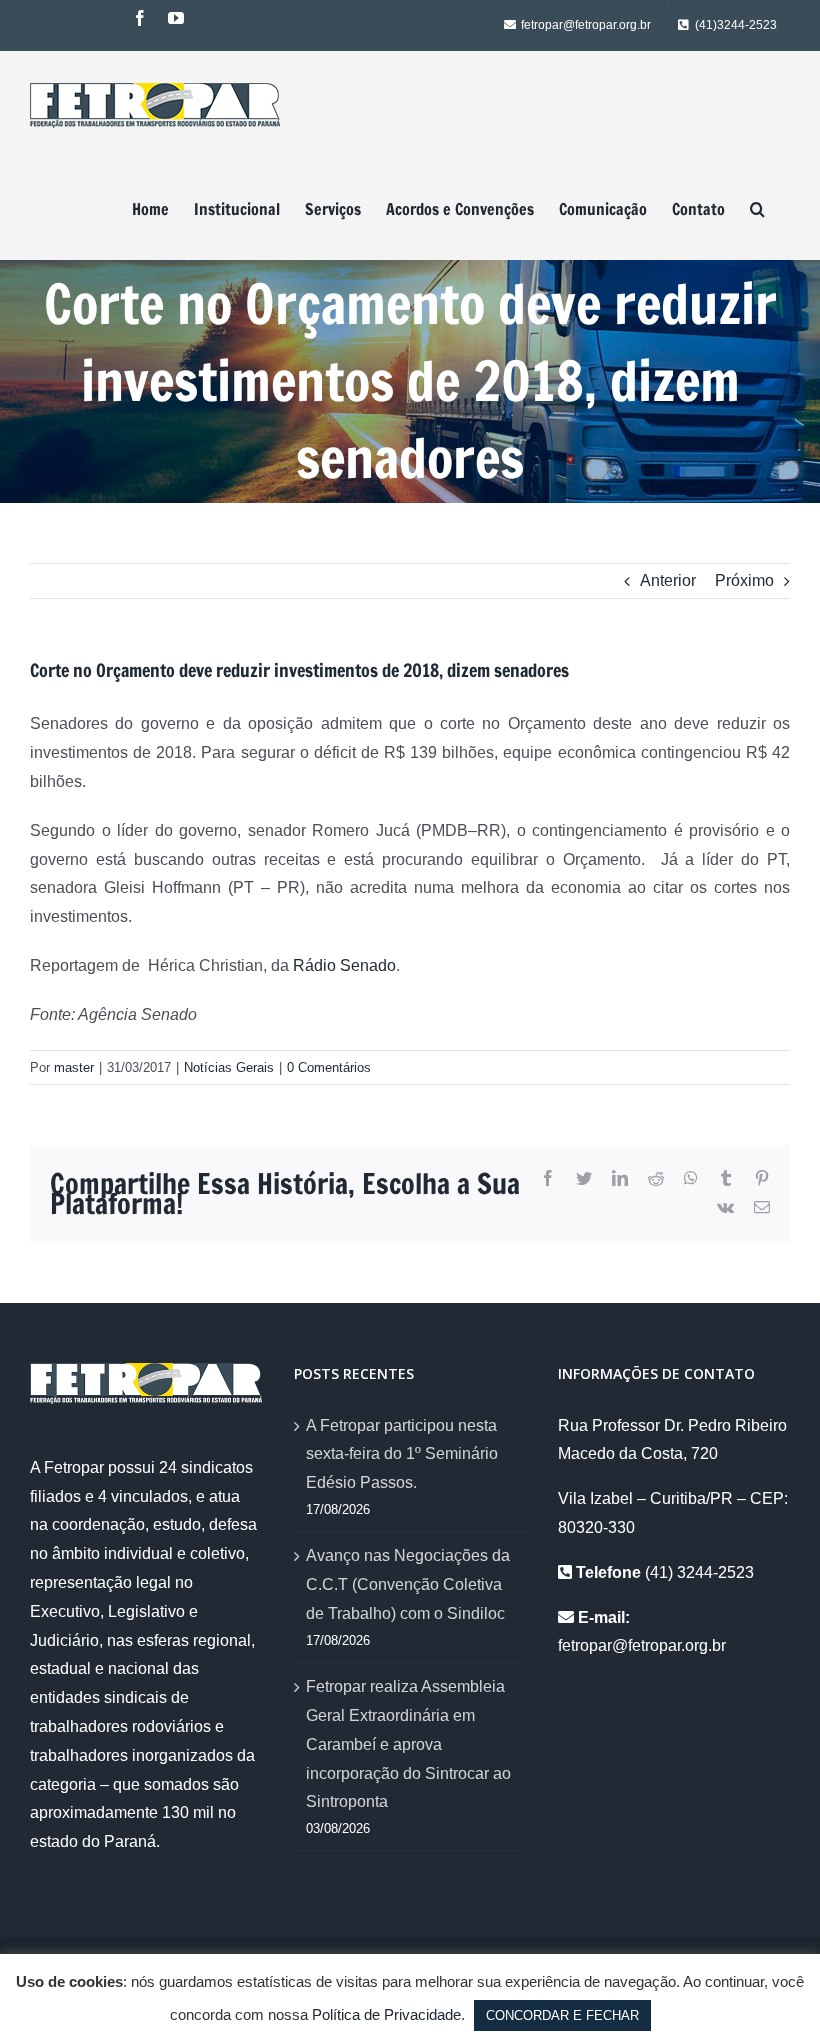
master (74, 1067)
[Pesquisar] (757, 209)
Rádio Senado (344, 965)
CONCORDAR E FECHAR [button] (562, 2015)
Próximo (744, 580)
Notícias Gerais (229, 1067)
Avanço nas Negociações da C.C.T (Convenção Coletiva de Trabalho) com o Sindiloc (408, 1584)
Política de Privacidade (386, 2014)
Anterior (668, 580)
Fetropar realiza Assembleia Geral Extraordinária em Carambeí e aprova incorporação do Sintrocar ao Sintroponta (408, 1744)
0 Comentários (329, 1067)
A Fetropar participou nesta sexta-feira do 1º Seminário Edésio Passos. (402, 1454)
